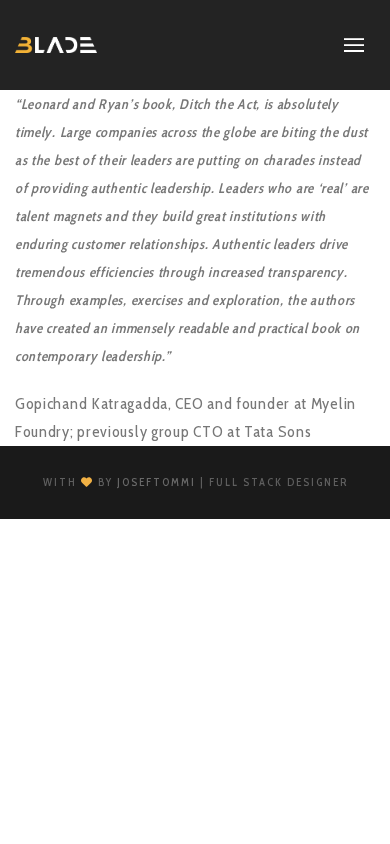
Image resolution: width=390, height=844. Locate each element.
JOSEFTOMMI (156, 482)
